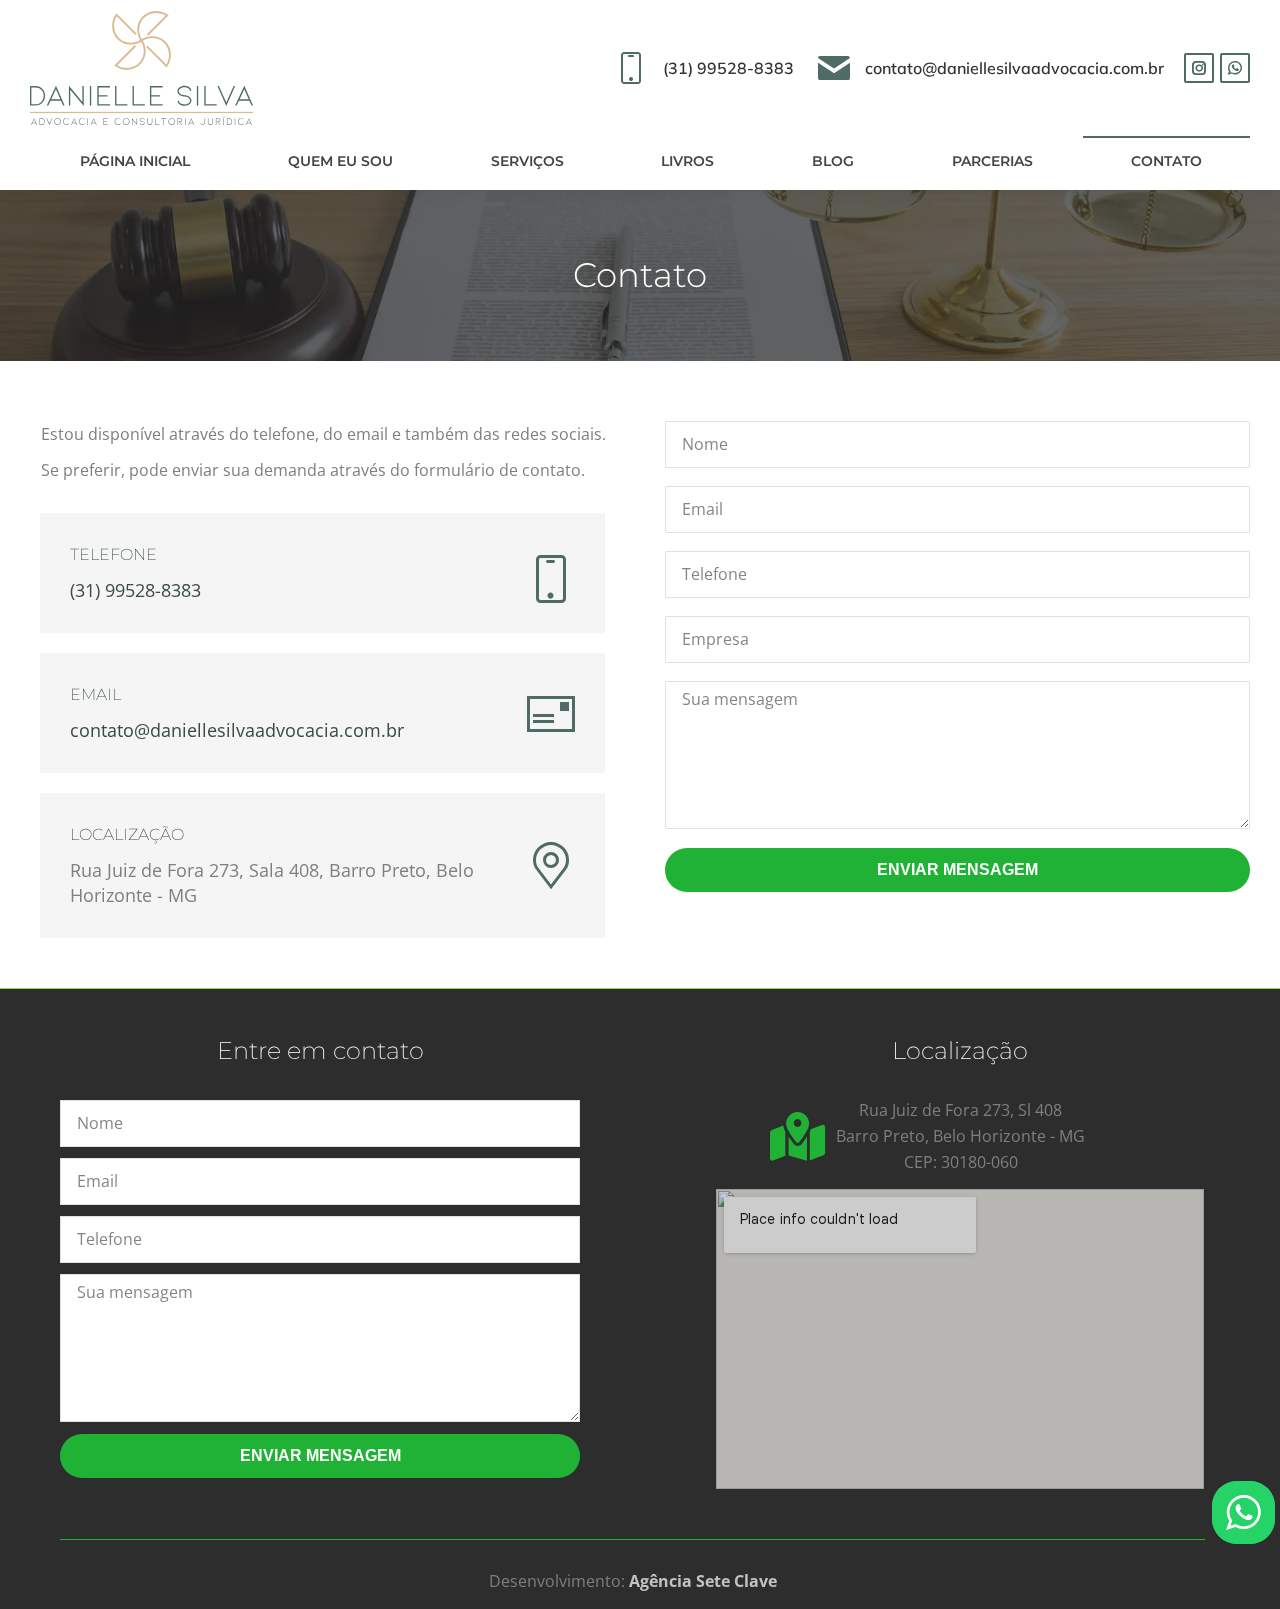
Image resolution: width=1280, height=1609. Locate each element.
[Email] (551, 714)
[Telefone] (551, 579)
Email (95, 694)
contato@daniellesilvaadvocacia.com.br (1014, 68)
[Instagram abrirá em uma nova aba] (1199, 68)
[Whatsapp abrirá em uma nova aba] (1235, 68)
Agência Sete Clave (703, 1581)
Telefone (113, 554)
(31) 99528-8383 (728, 68)
